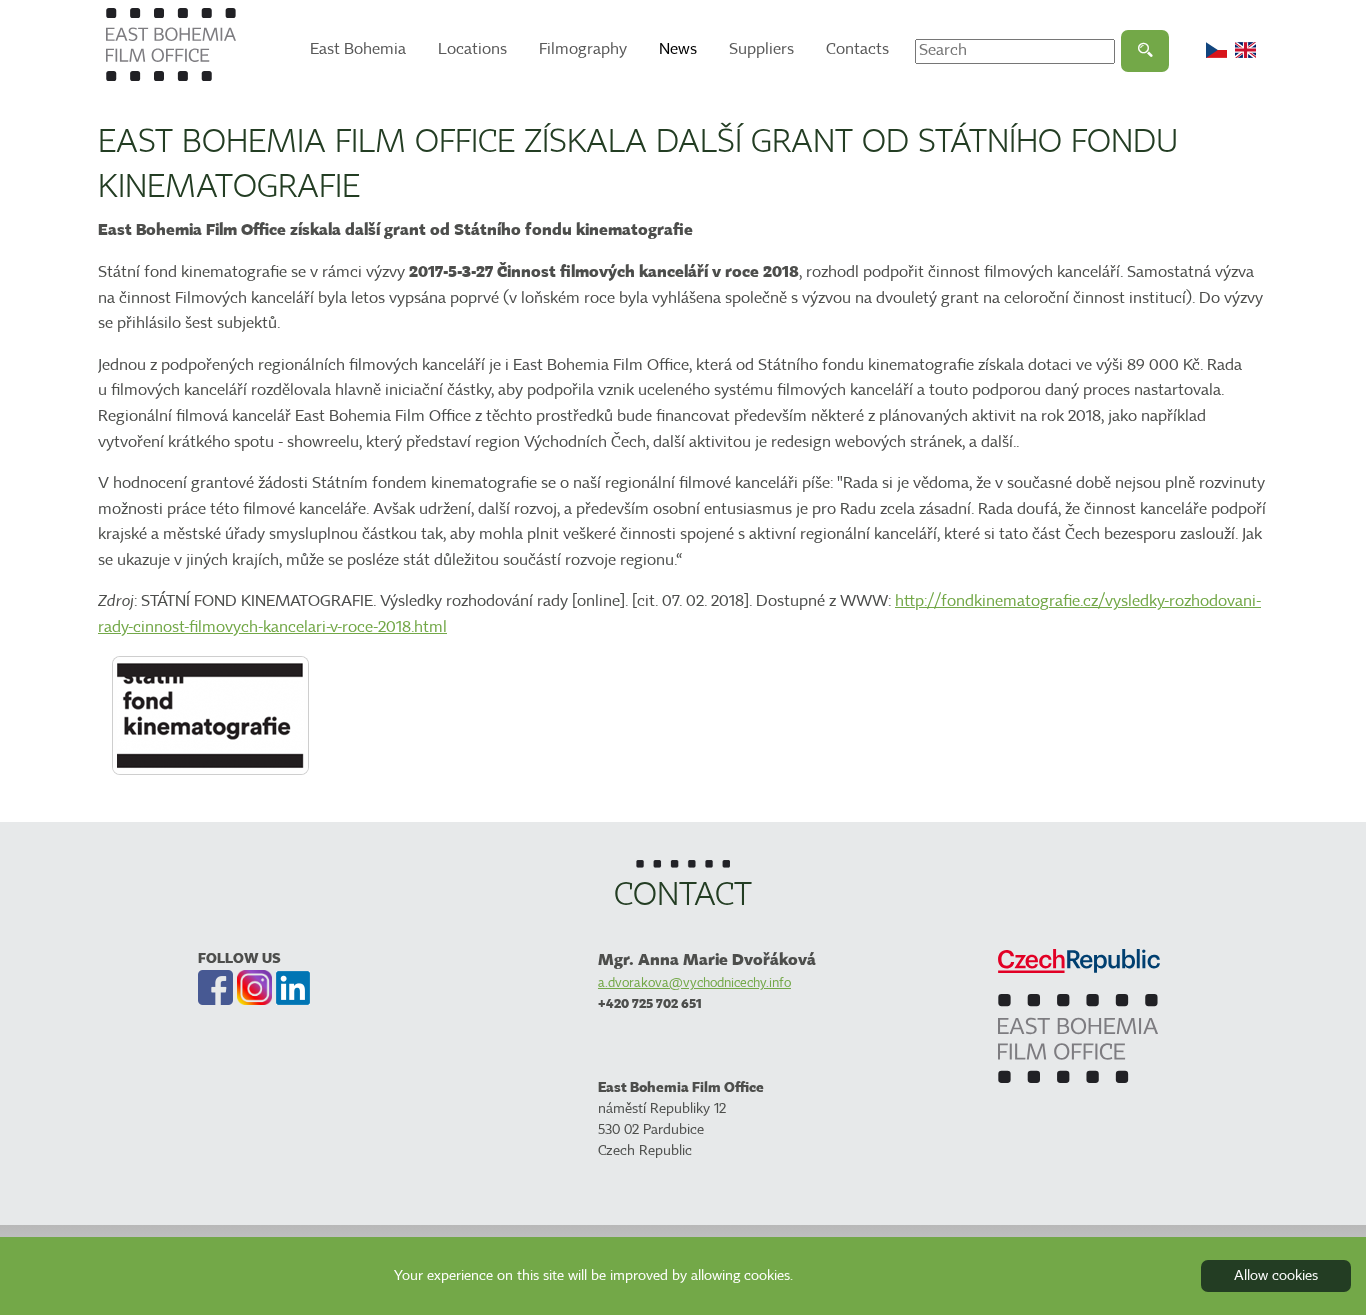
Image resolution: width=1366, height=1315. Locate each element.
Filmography (583, 49)
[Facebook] (215, 988)
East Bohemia (358, 49)
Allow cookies (1276, 1275)
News (678, 49)
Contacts (857, 49)
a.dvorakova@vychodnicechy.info (694, 983)
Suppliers (761, 49)
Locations (472, 49)
